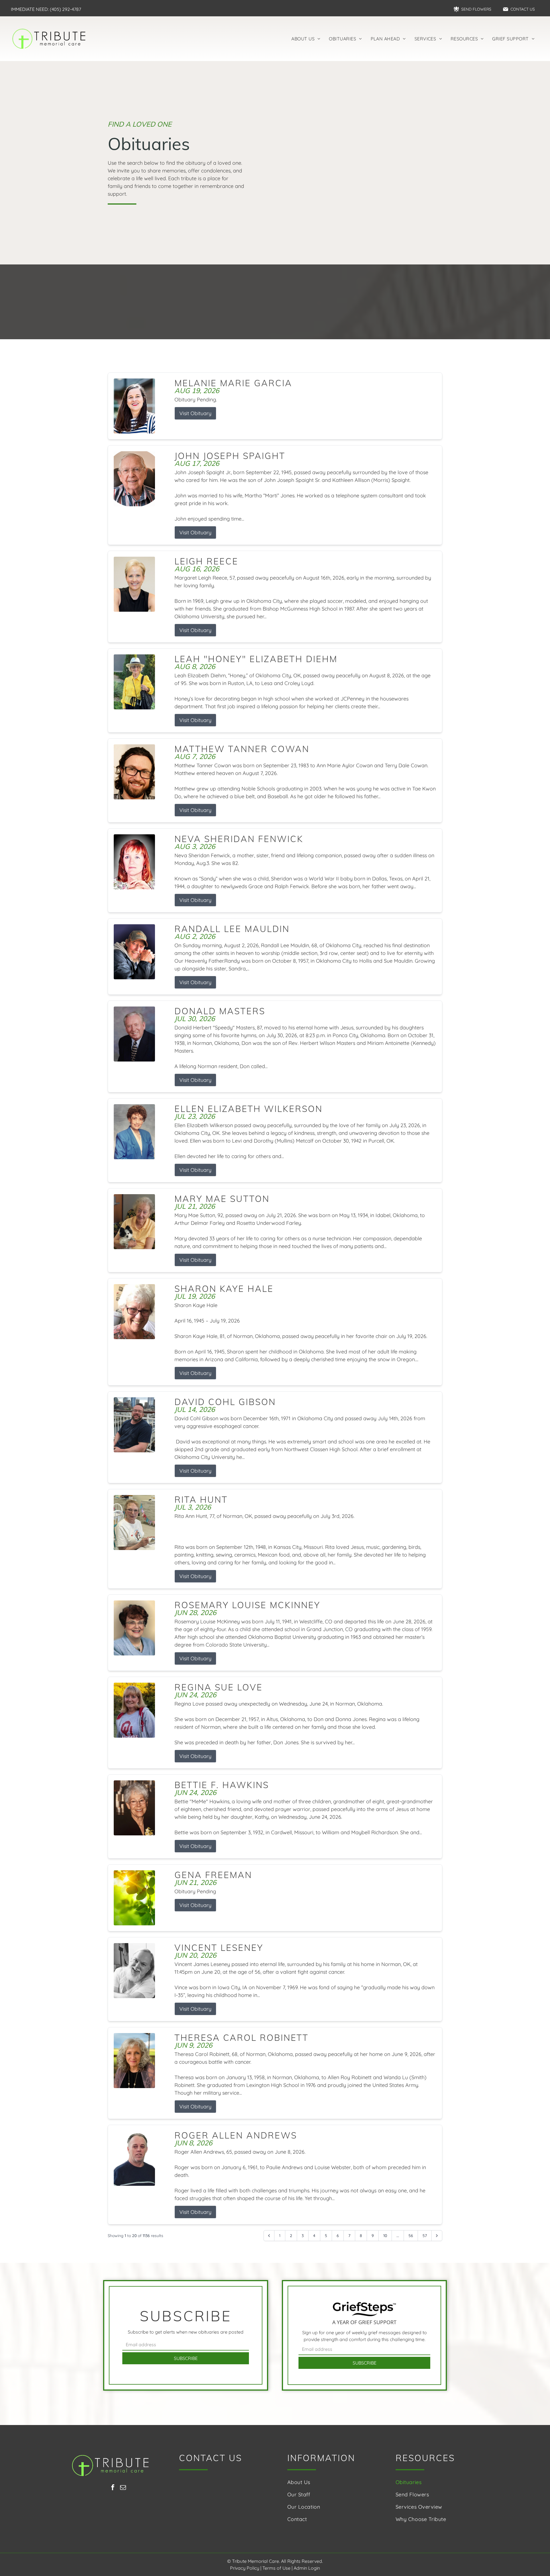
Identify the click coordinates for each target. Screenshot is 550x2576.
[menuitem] (306, 39)
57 (425, 2236)
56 (411, 2236)
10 (385, 2236)
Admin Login (307, 2568)
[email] (123, 2488)
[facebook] (113, 2488)
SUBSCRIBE (186, 2358)
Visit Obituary (195, 413)
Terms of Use (276, 2568)
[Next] (437, 2236)
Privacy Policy (245, 2568)
